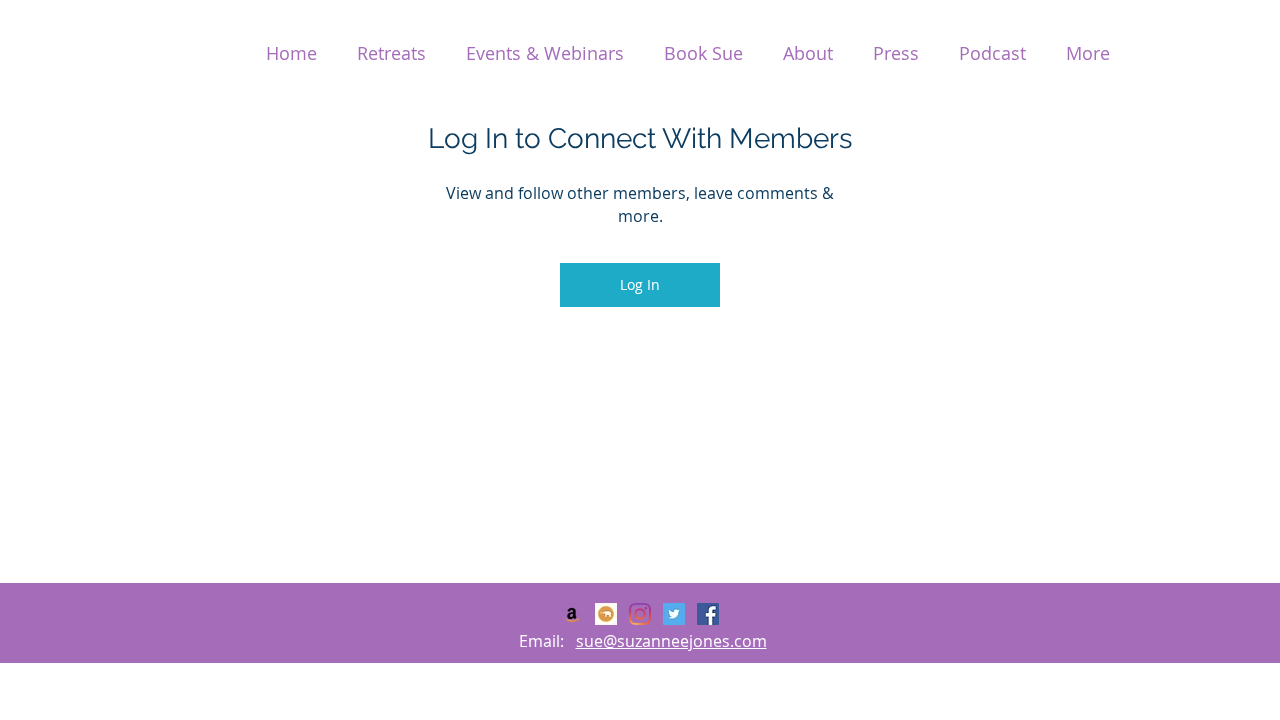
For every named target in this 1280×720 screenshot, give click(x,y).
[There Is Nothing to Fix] (640, 614)
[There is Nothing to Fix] (572, 614)
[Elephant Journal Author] (606, 614)
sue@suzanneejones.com (671, 641)
